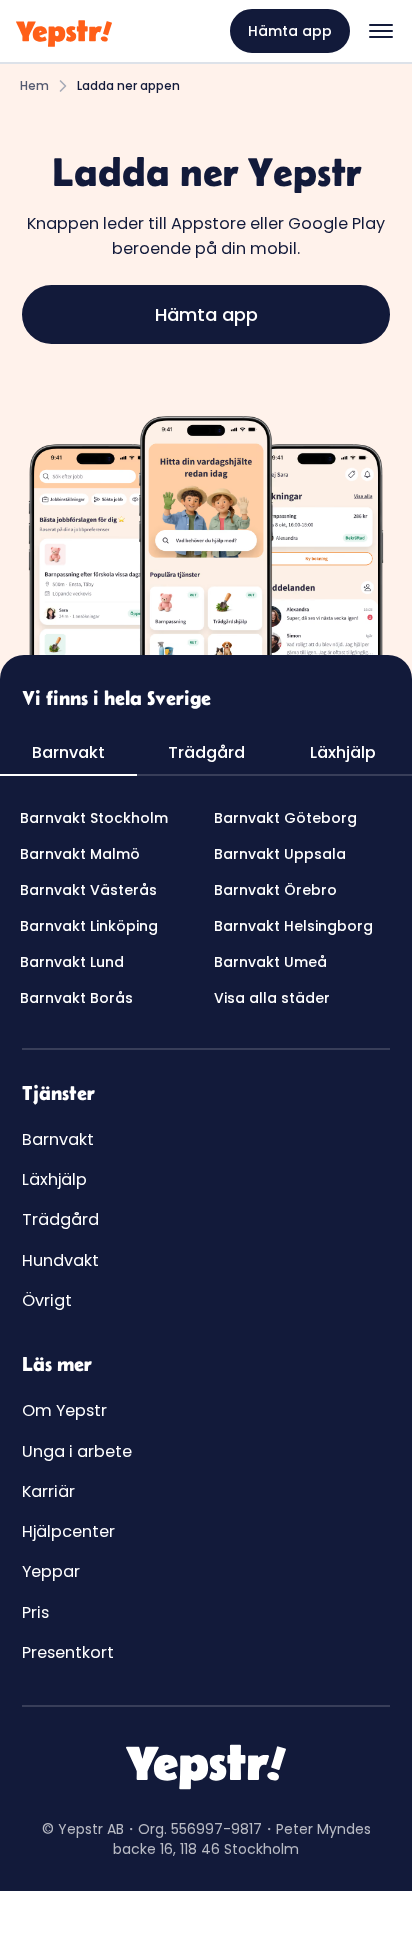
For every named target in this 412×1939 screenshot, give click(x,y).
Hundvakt (60, 1260)
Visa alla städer (272, 998)
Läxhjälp (54, 1179)
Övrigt (47, 1300)
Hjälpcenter (68, 1531)
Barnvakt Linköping (89, 926)
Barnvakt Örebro (275, 890)
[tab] (68, 754)
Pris (35, 1612)
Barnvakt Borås (76, 998)
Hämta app (290, 31)
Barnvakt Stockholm (94, 818)
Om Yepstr (64, 1410)
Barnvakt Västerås (88, 890)
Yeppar (51, 1571)
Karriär (48, 1491)
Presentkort (68, 1652)
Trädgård (60, 1219)
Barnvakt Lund (72, 962)
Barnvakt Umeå (270, 962)
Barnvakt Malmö (80, 854)
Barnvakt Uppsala (280, 854)
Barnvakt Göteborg (285, 818)
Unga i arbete (77, 1451)
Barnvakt (58, 1139)
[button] (381, 31)
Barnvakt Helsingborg (293, 926)
